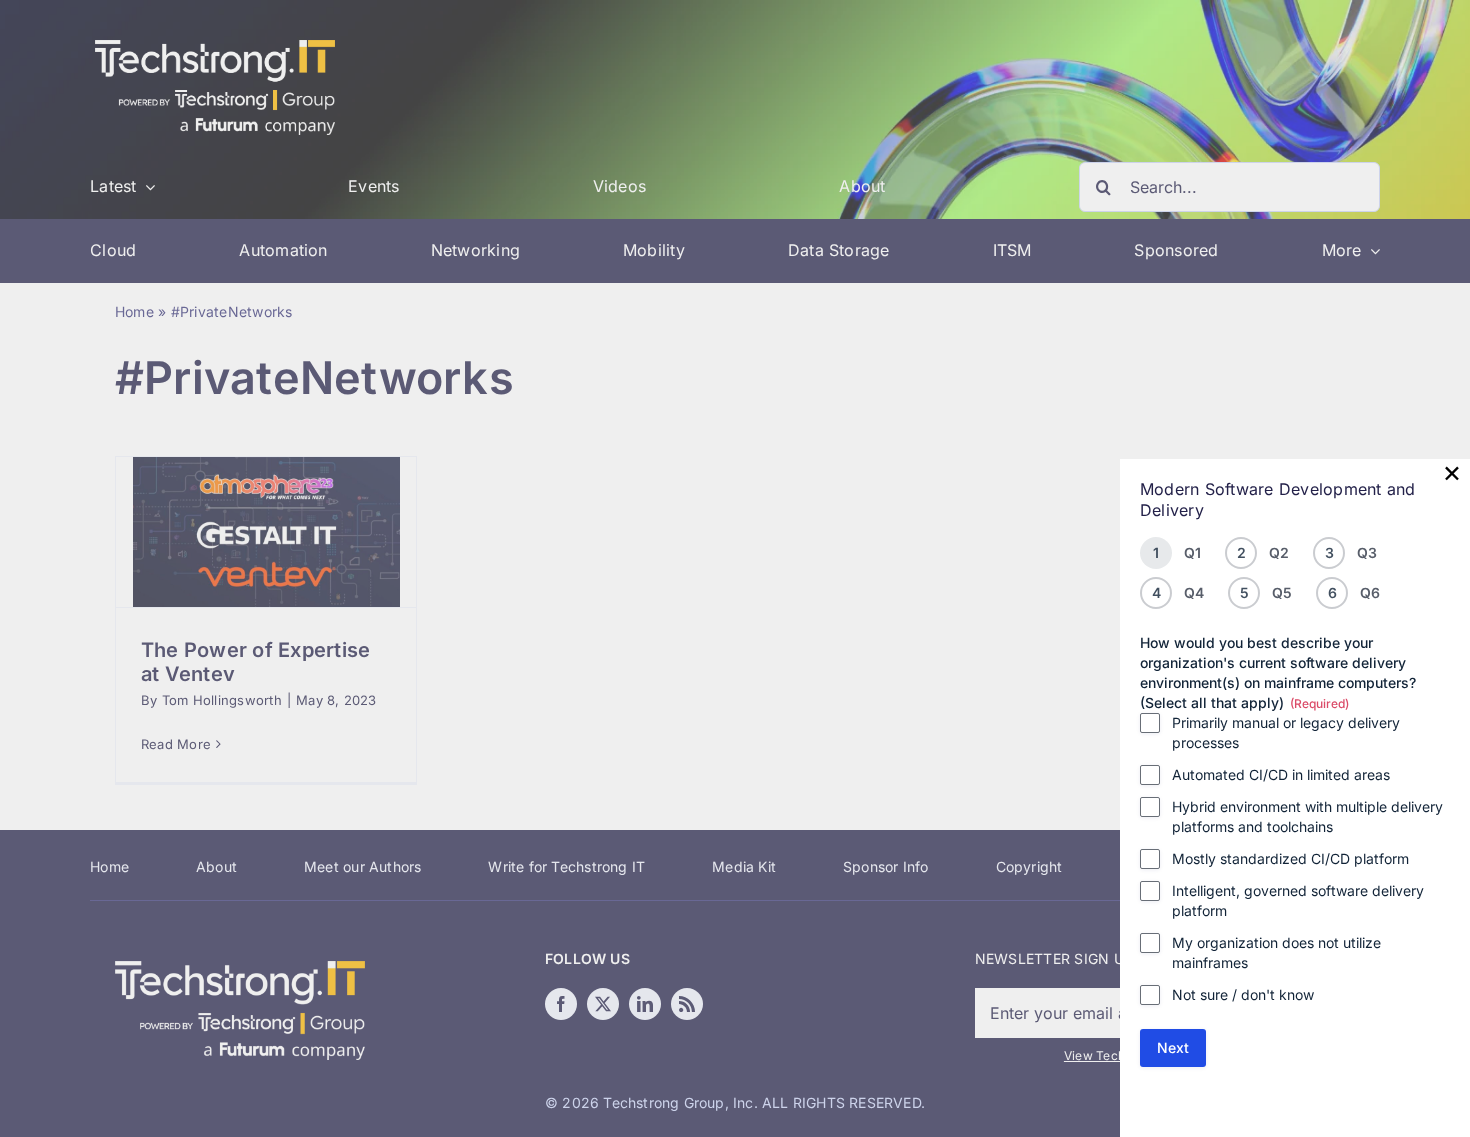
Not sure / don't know (1243, 994)
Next (1173, 1047)
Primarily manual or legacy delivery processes (1286, 732)
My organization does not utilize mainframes (1276, 952)
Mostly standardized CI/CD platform (1290, 858)
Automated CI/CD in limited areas (1281, 774)
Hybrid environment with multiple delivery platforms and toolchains (1307, 816)
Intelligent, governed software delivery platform (1298, 900)
